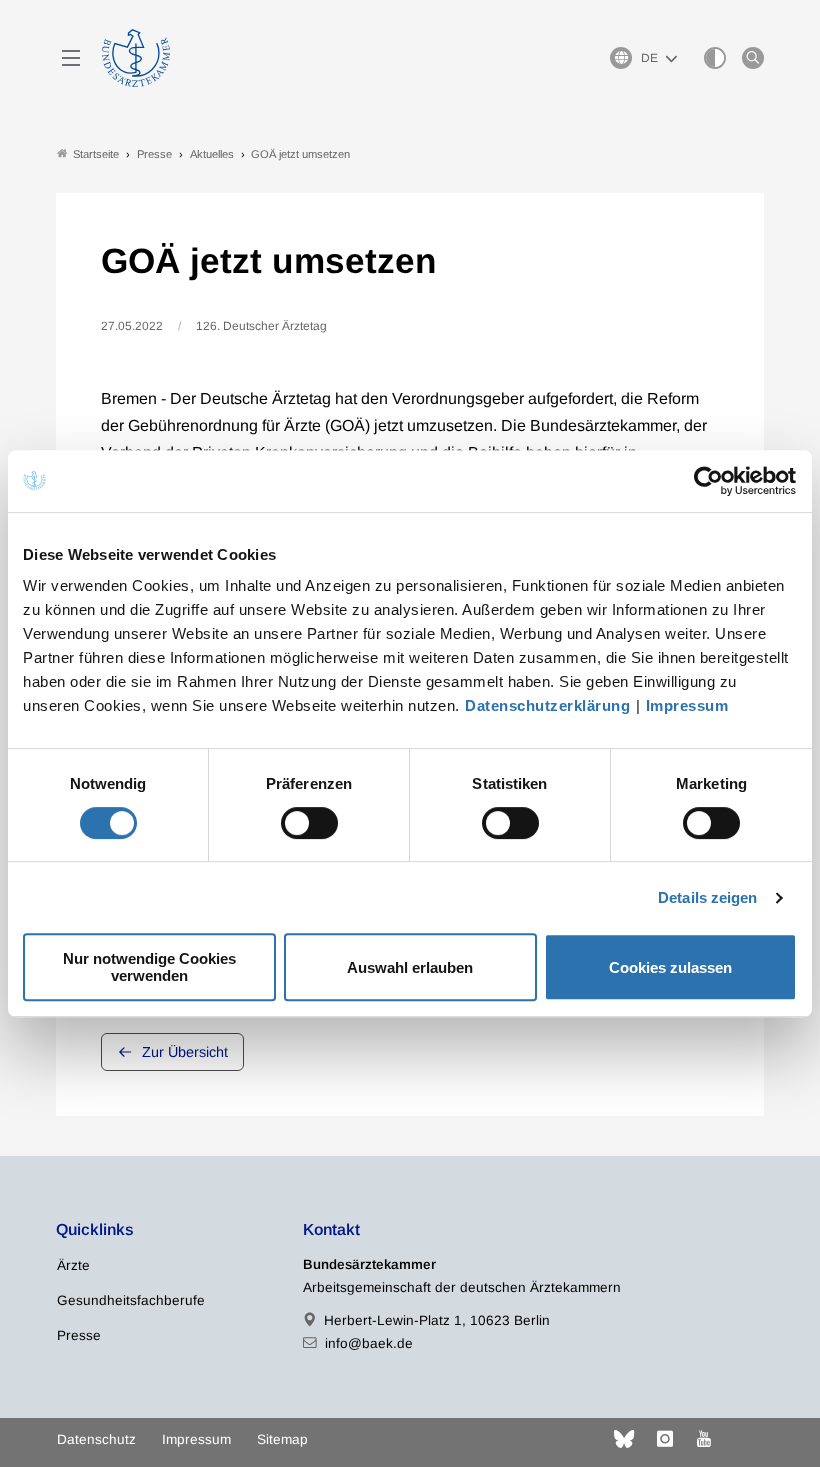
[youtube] (704, 1439)
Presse (79, 1335)
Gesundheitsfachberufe (131, 1300)
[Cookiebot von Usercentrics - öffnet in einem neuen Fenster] (709, 481)
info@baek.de (369, 1343)
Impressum (687, 705)
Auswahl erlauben (410, 967)
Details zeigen (707, 897)
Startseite (96, 154)
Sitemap (282, 1439)
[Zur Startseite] (136, 58)
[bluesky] (624, 1439)
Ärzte (73, 1265)
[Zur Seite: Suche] (753, 58)
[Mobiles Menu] (71, 58)
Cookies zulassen (670, 967)
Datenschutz (96, 1439)
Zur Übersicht (185, 1052)
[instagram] (665, 1439)
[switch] (309, 823)
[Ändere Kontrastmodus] (715, 58)
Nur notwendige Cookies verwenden (149, 967)
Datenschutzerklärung (547, 705)
